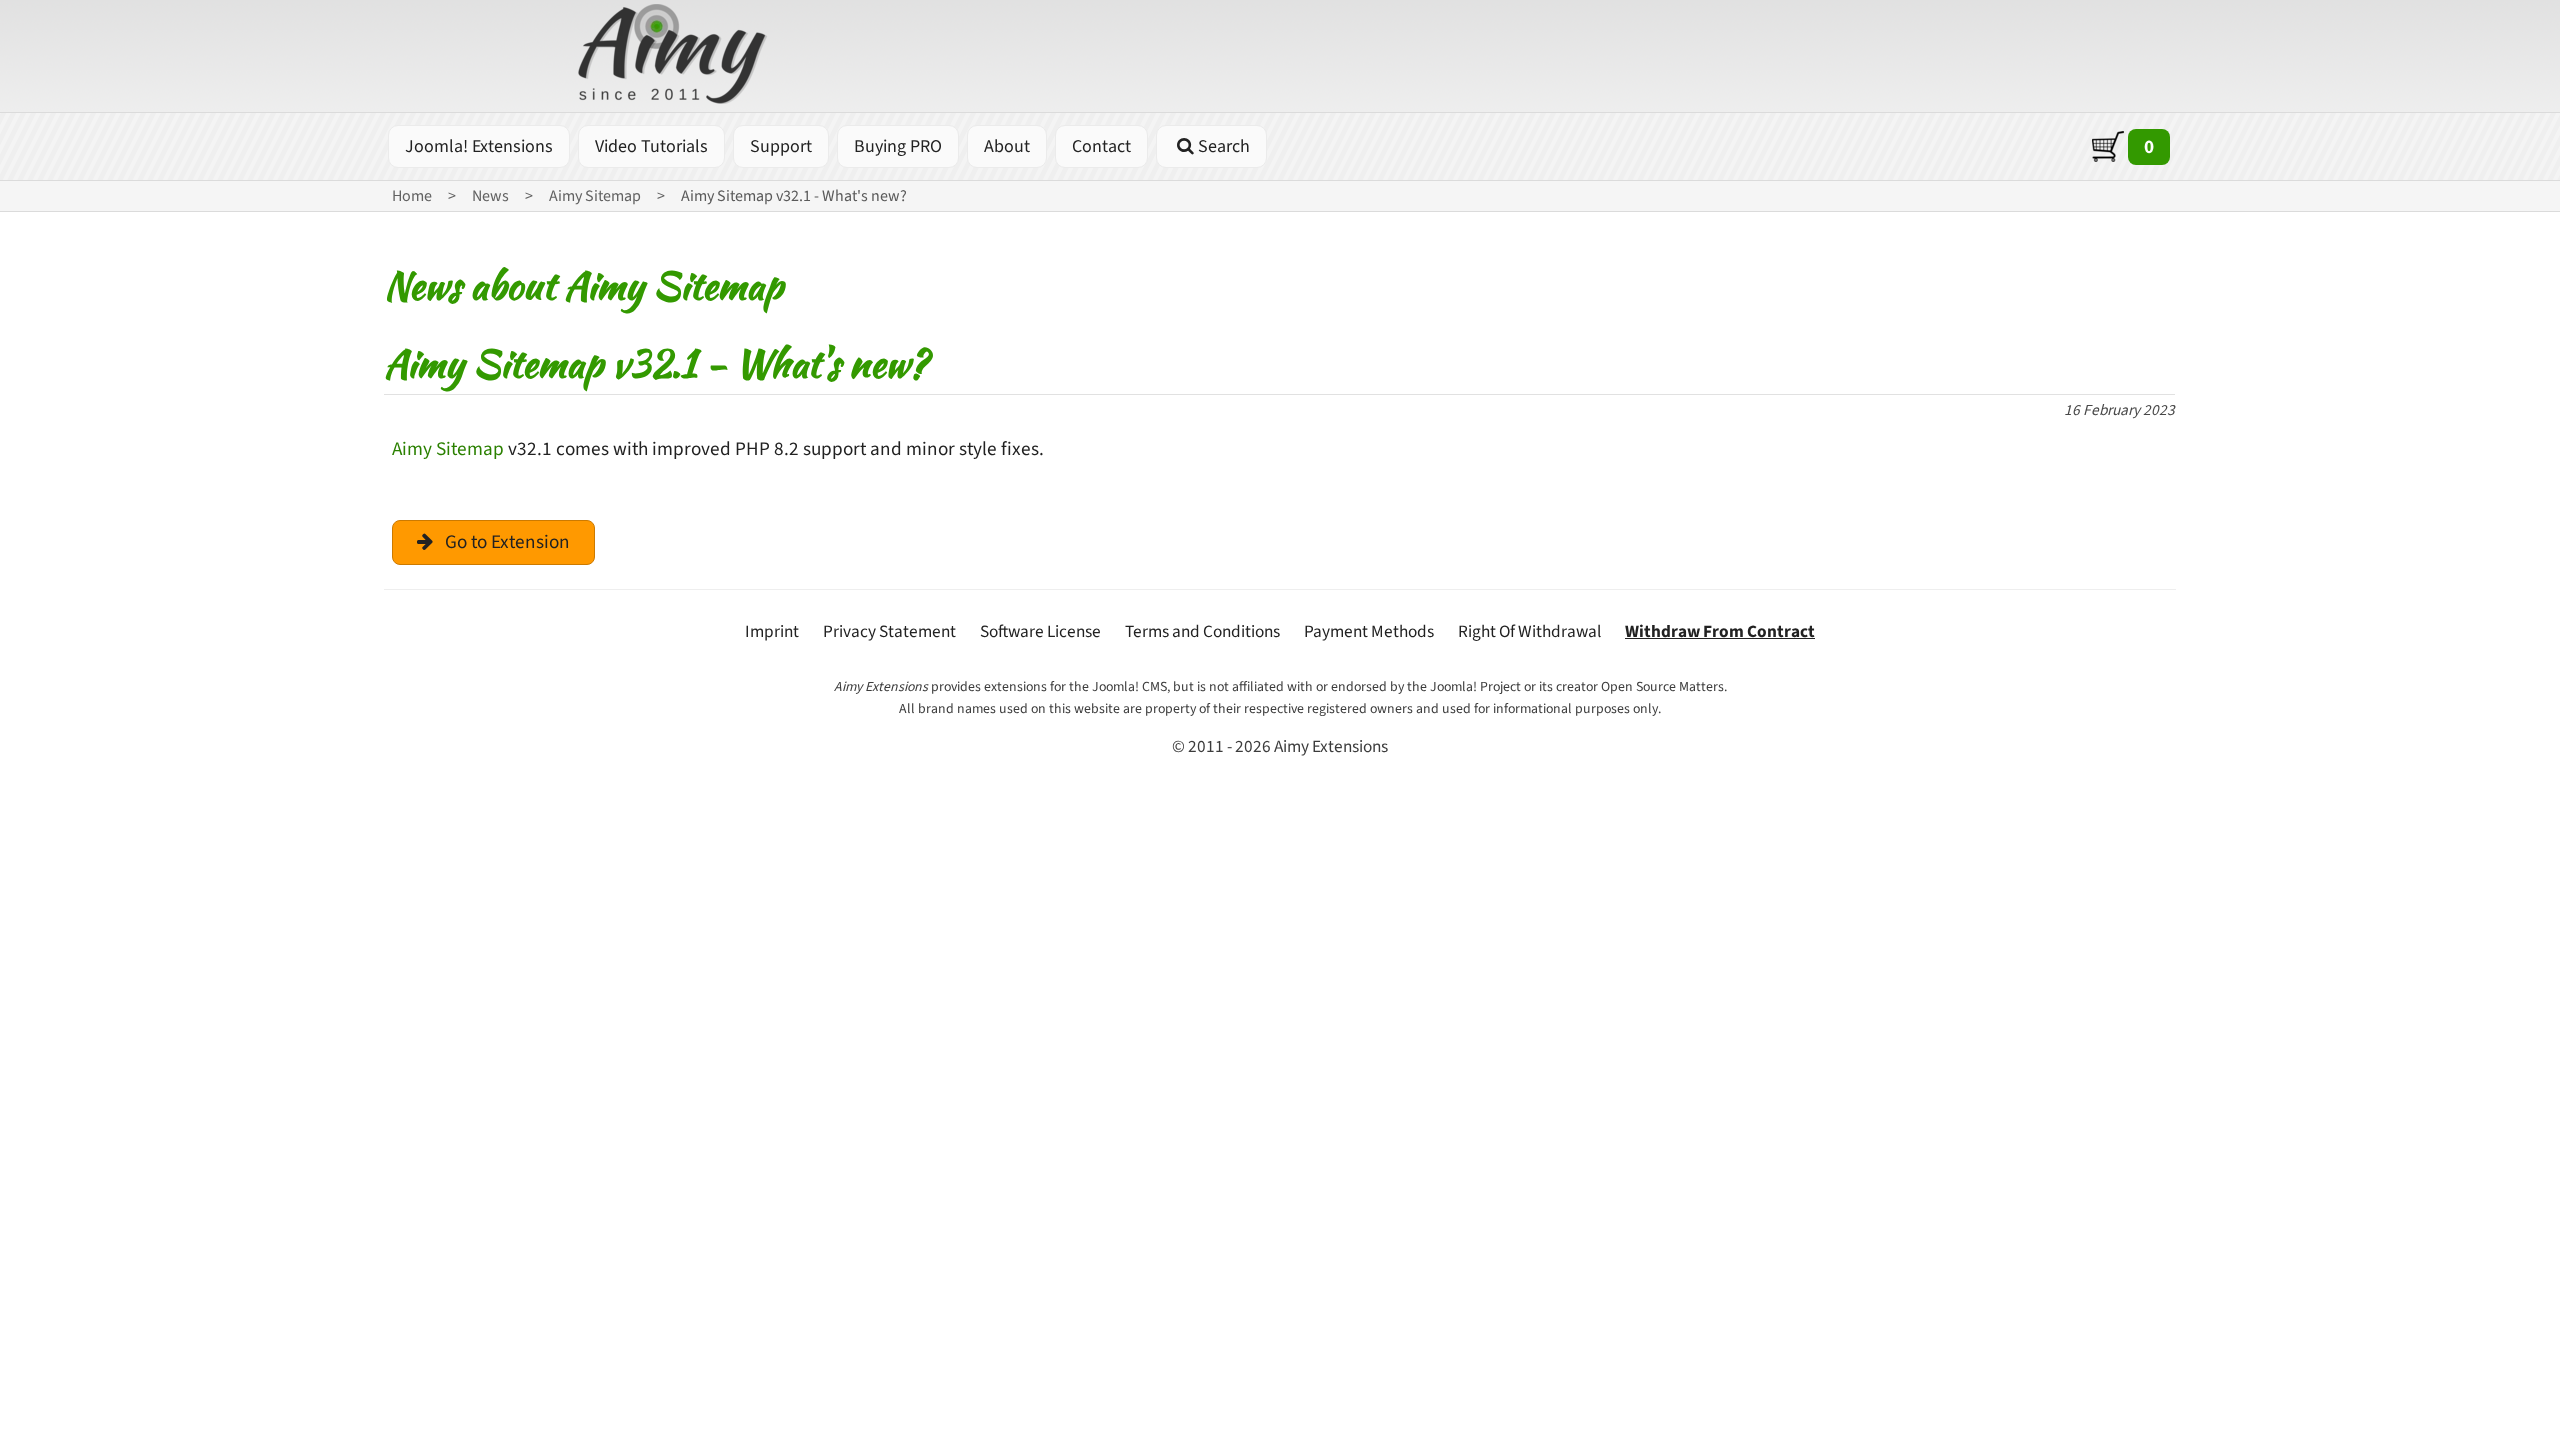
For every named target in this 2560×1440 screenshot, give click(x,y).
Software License (1040, 631)
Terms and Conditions (1202, 631)
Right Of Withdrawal (1529, 631)
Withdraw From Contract (1720, 631)
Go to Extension (507, 542)
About (1007, 146)
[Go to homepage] (675, 58)
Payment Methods (1369, 631)
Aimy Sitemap (448, 449)
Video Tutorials (651, 146)
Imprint (772, 631)
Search (1224, 146)
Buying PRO (898, 146)
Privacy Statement (889, 631)
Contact (1101, 146)
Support (781, 146)
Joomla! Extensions (479, 146)
